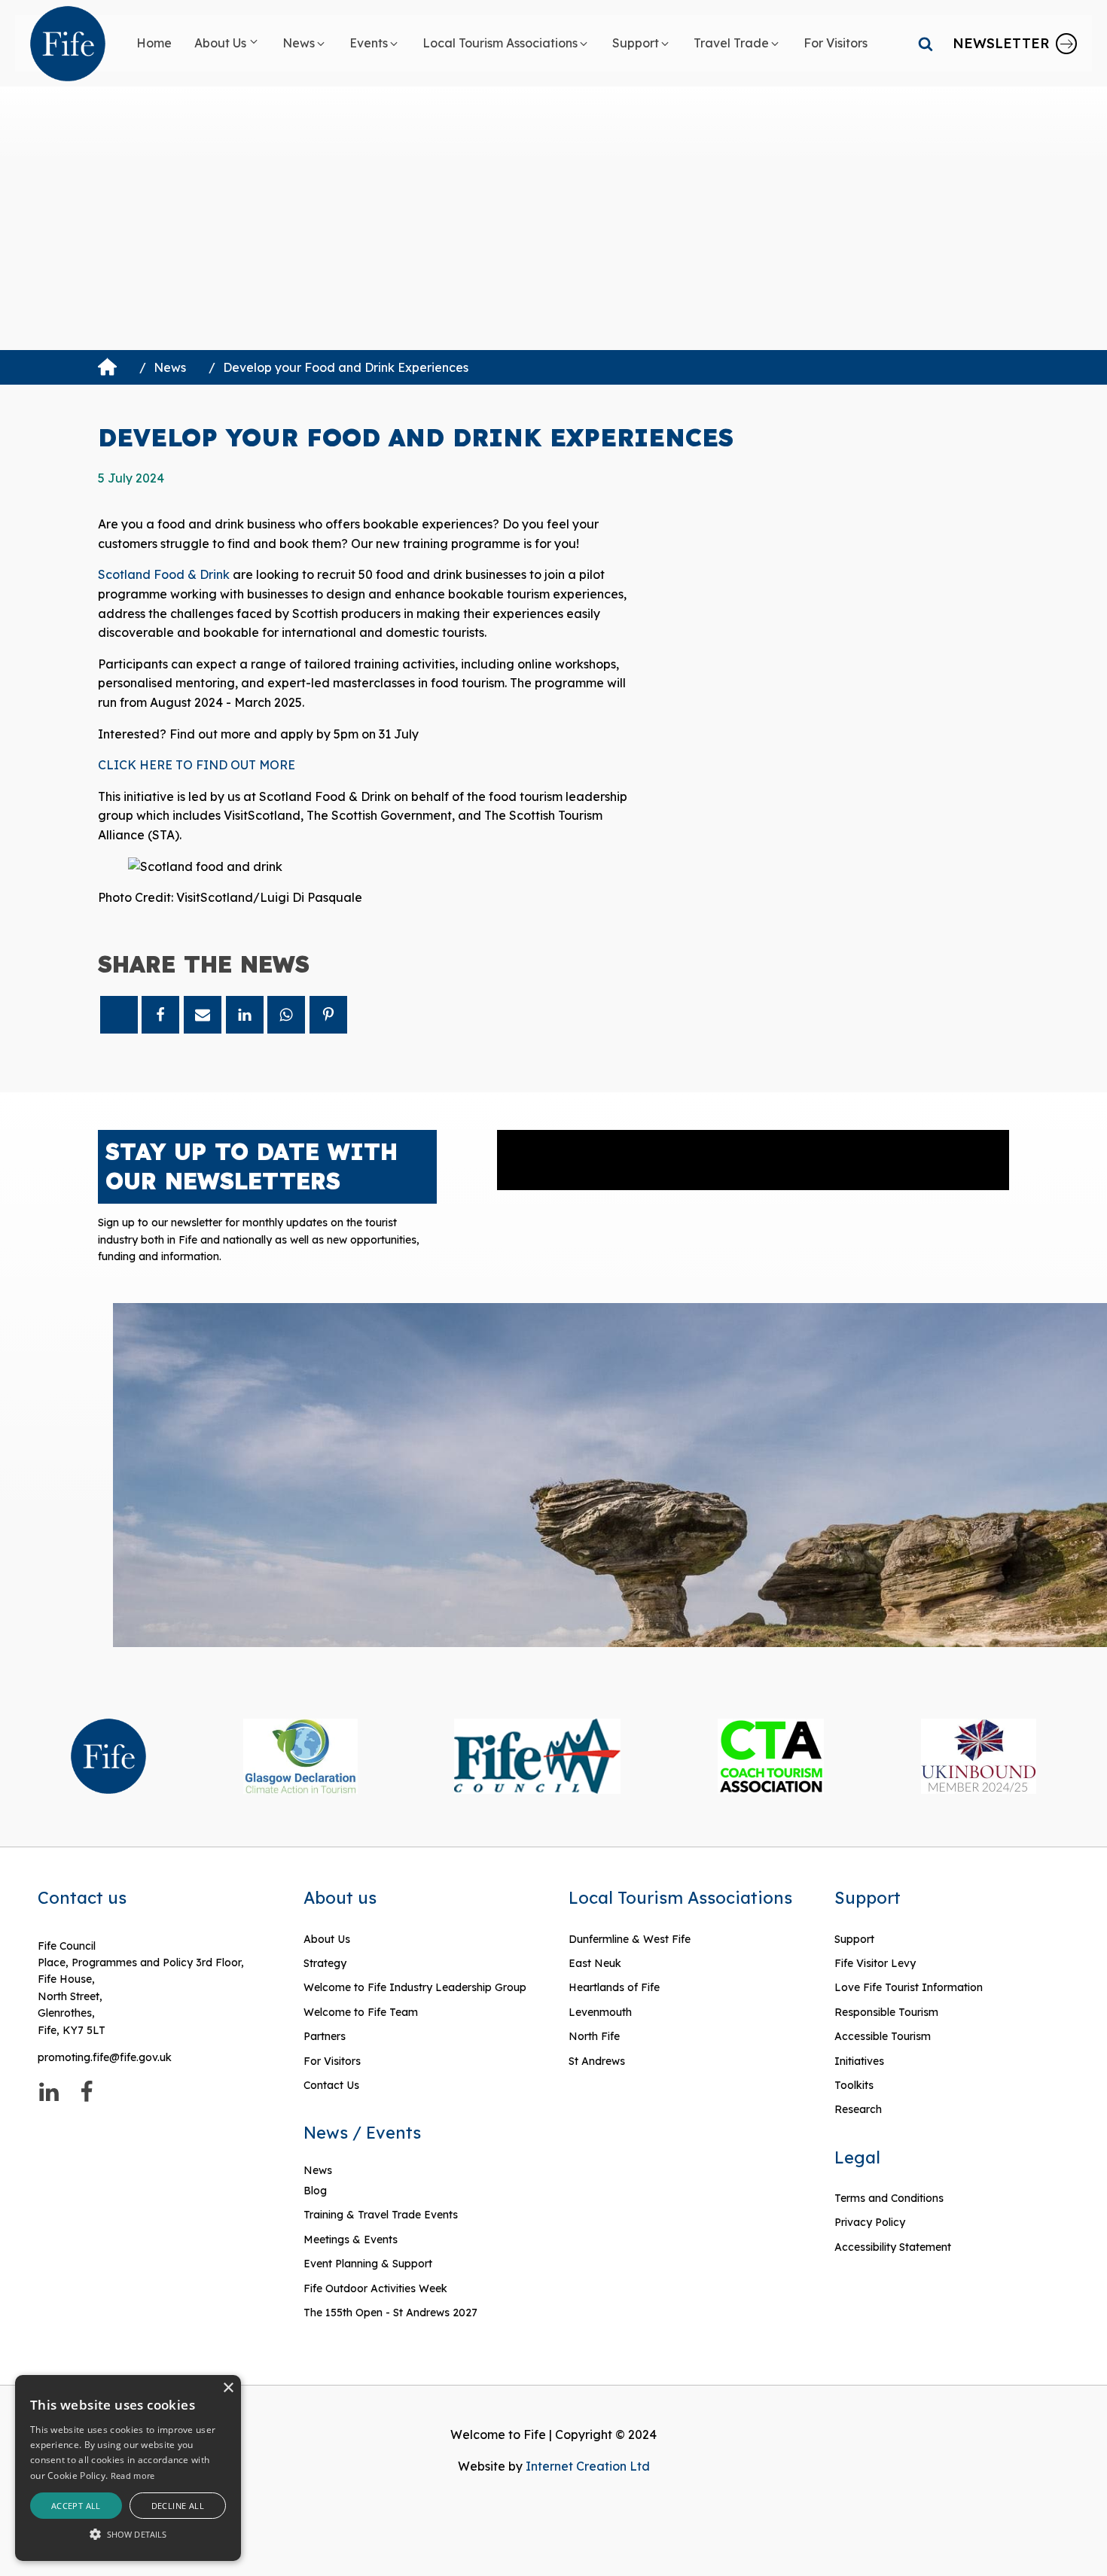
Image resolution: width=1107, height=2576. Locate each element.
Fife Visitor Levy (875, 1963)
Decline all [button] (178, 2506)
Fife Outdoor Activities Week (375, 2288)
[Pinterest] (328, 1015)
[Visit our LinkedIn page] (49, 2092)
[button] (227, 44)
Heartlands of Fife (614, 1987)
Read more (133, 2476)
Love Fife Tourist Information (909, 1987)
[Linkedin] (245, 1015)
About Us (327, 1939)
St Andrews (597, 2061)
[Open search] (926, 44)
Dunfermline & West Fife (630, 1939)
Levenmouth (600, 2012)
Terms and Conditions (889, 2198)
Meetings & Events (351, 2240)
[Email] (203, 1015)
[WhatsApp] (286, 1015)
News (170, 367)
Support (854, 1939)
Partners (325, 2036)
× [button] (228, 2388)
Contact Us (331, 2085)
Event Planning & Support (368, 2264)
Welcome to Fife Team (361, 2012)
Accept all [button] (76, 2506)
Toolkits (854, 2085)
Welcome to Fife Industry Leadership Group (415, 1987)
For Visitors (332, 2061)
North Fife (594, 2036)
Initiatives (859, 2061)
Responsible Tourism (886, 2012)
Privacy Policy (870, 2222)
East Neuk (595, 1963)
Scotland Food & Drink (164, 574)
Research (858, 2109)
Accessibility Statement (893, 2247)
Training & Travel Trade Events (381, 2215)
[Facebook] (160, 1015)
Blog (315, 2191)
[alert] (128, 2468)
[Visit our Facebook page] (87, 2092)
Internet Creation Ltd (588, 2466)
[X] (119, 1015)
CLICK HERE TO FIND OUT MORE (197, 765)
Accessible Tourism (884, 2036)
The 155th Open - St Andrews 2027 (390, 2313)
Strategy (325, 1963)
